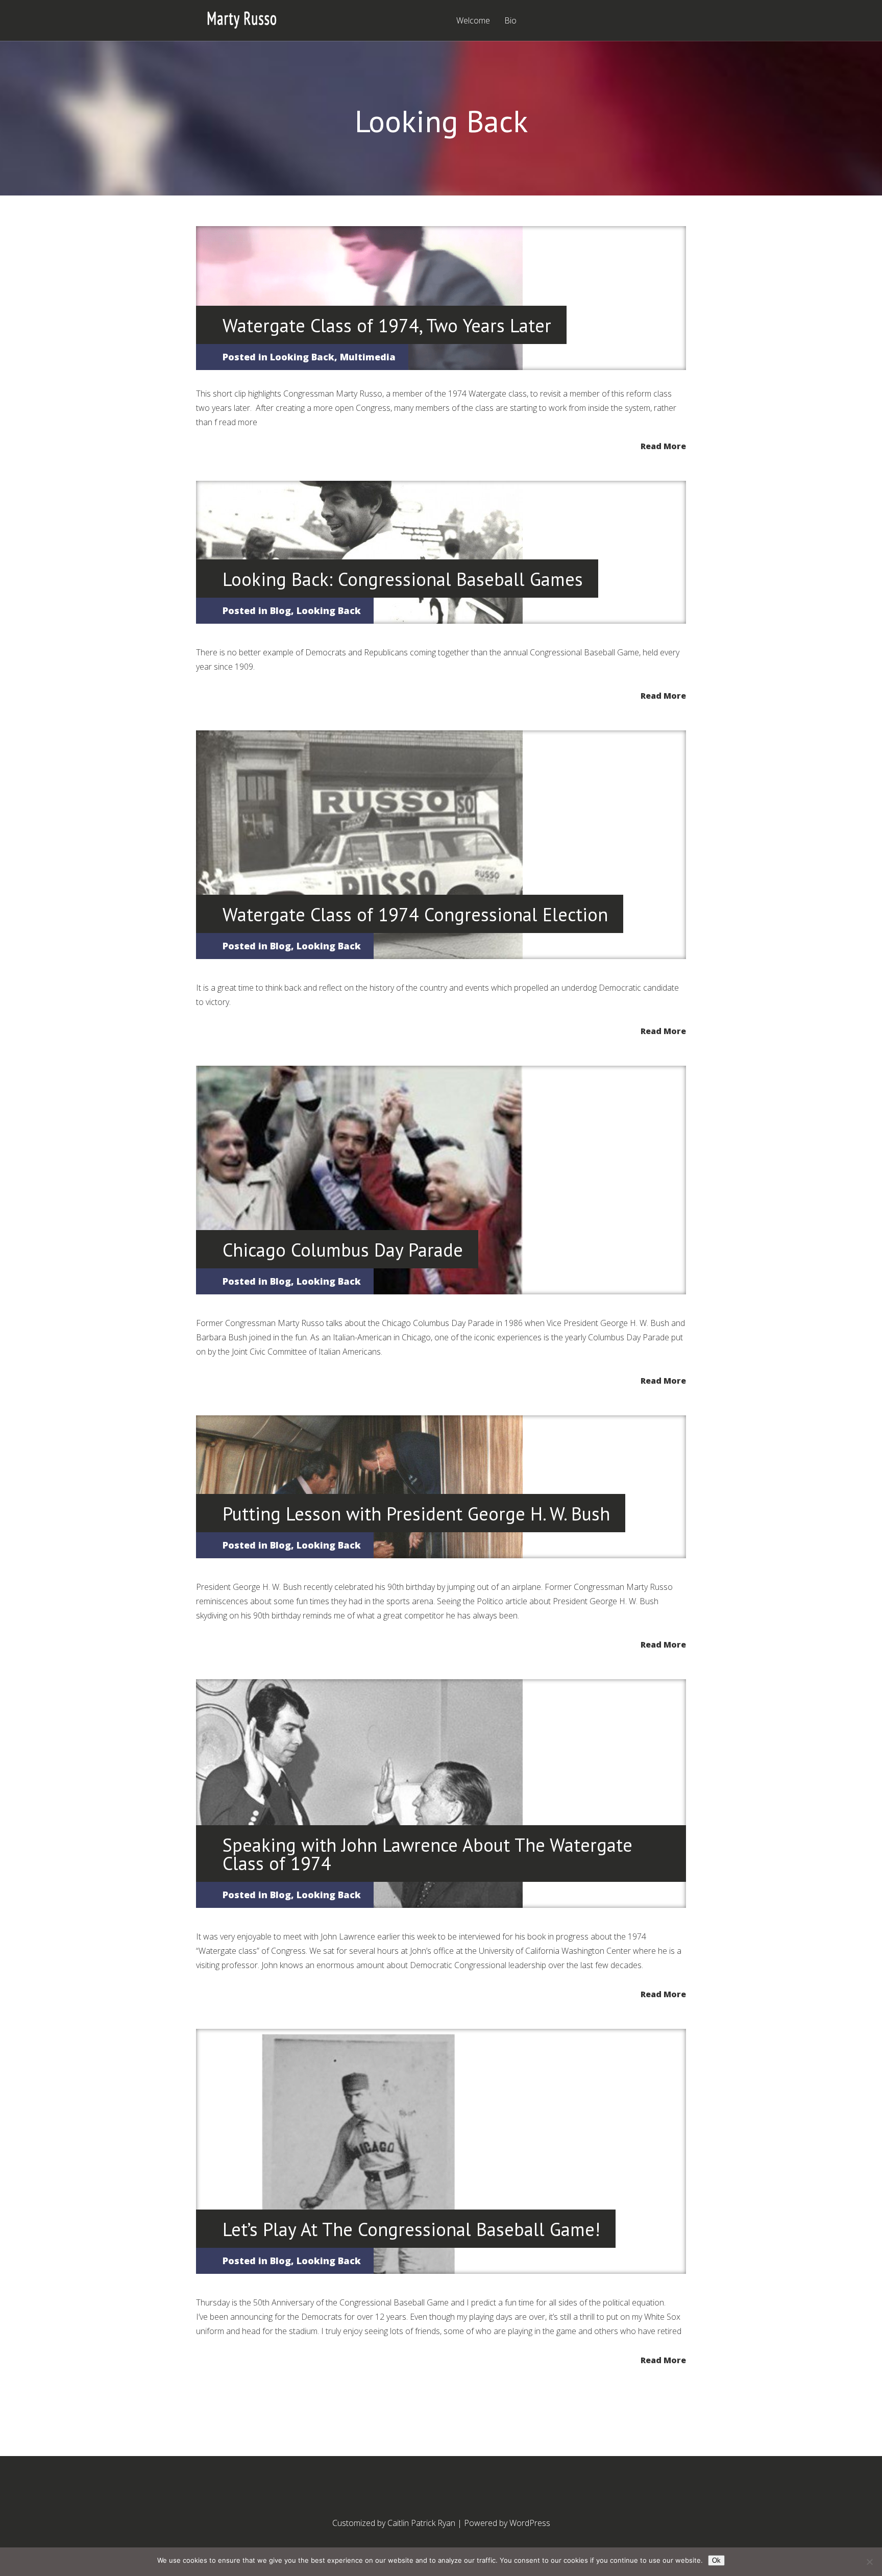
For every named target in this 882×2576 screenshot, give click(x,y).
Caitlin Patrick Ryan (421, 2523)
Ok (716, 2560)
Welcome (473, 21)
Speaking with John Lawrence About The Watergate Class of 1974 (427, 1854)
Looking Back (302, 357)
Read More (663, 445)
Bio (510, 21)
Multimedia (368, 357)
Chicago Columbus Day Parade (343, 1250)
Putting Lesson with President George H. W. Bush (416, 1514)
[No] (869, 2562)
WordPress (530, 2523)
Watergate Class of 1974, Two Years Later (387, 325)
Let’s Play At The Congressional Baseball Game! (411, 2229)
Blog (280, 610)
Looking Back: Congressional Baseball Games (403, 579)
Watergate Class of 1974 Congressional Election (415, 914)
